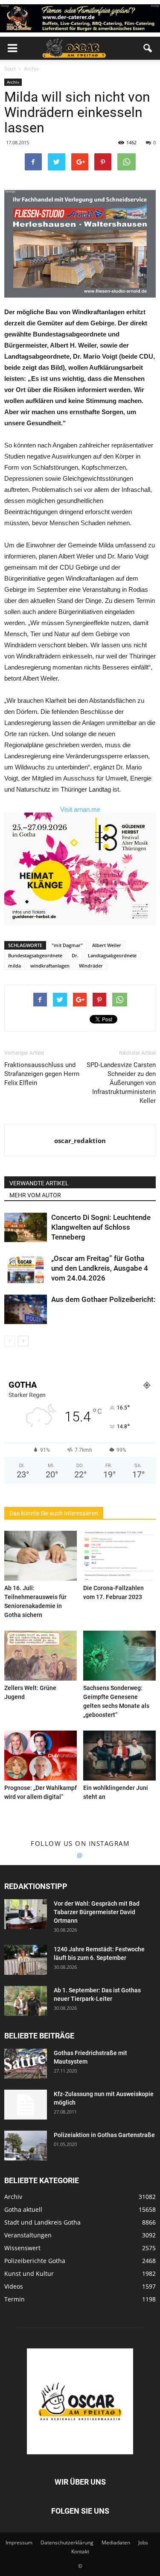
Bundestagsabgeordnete (35, 955)
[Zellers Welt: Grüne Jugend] (41, 1656)
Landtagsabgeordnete (112, 955)
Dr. (75, 955)
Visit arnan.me (80, 809)
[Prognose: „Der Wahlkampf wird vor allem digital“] (41, 1756)
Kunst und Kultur (29, 2273)
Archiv (13, 82)
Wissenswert (22, 2248)
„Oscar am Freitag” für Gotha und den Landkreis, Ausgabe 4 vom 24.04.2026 (100, 1268)
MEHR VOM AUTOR (35, 1195)
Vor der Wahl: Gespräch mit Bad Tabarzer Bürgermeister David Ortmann (97, 1912)
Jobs (143, 2542)
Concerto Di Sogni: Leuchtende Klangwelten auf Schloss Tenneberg (101, 1227)
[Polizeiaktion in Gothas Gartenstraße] (26, 2146)
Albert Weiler (107, 945)
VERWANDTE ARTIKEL (39, 1183)
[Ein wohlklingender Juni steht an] (119, 1756)
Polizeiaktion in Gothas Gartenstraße (104, 2135)
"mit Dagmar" (67, 945)
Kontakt (80, 2551)
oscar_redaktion (80, 1140)
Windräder (91, 966)
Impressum (19, 2542)
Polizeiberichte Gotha (35, 2261)
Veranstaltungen (28, 2235)
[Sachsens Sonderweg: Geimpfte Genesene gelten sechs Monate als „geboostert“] (119, 1656)
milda (15, 966)
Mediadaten (116, 2542)
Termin (15, 2299)
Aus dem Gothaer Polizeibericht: (103, 1299)
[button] (148, 48)
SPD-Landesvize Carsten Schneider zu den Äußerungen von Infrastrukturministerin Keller (121, 1083)
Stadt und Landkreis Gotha (42, 2222)
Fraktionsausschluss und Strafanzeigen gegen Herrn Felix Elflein (42, 1074)
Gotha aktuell (23, 2209)
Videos (14, 2286)
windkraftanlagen (50, 966)
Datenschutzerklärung (67, 2542)
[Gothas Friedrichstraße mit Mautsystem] (26, 2064)
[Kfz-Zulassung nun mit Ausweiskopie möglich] (26, 2105)
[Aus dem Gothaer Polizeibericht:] (26, 1309)
